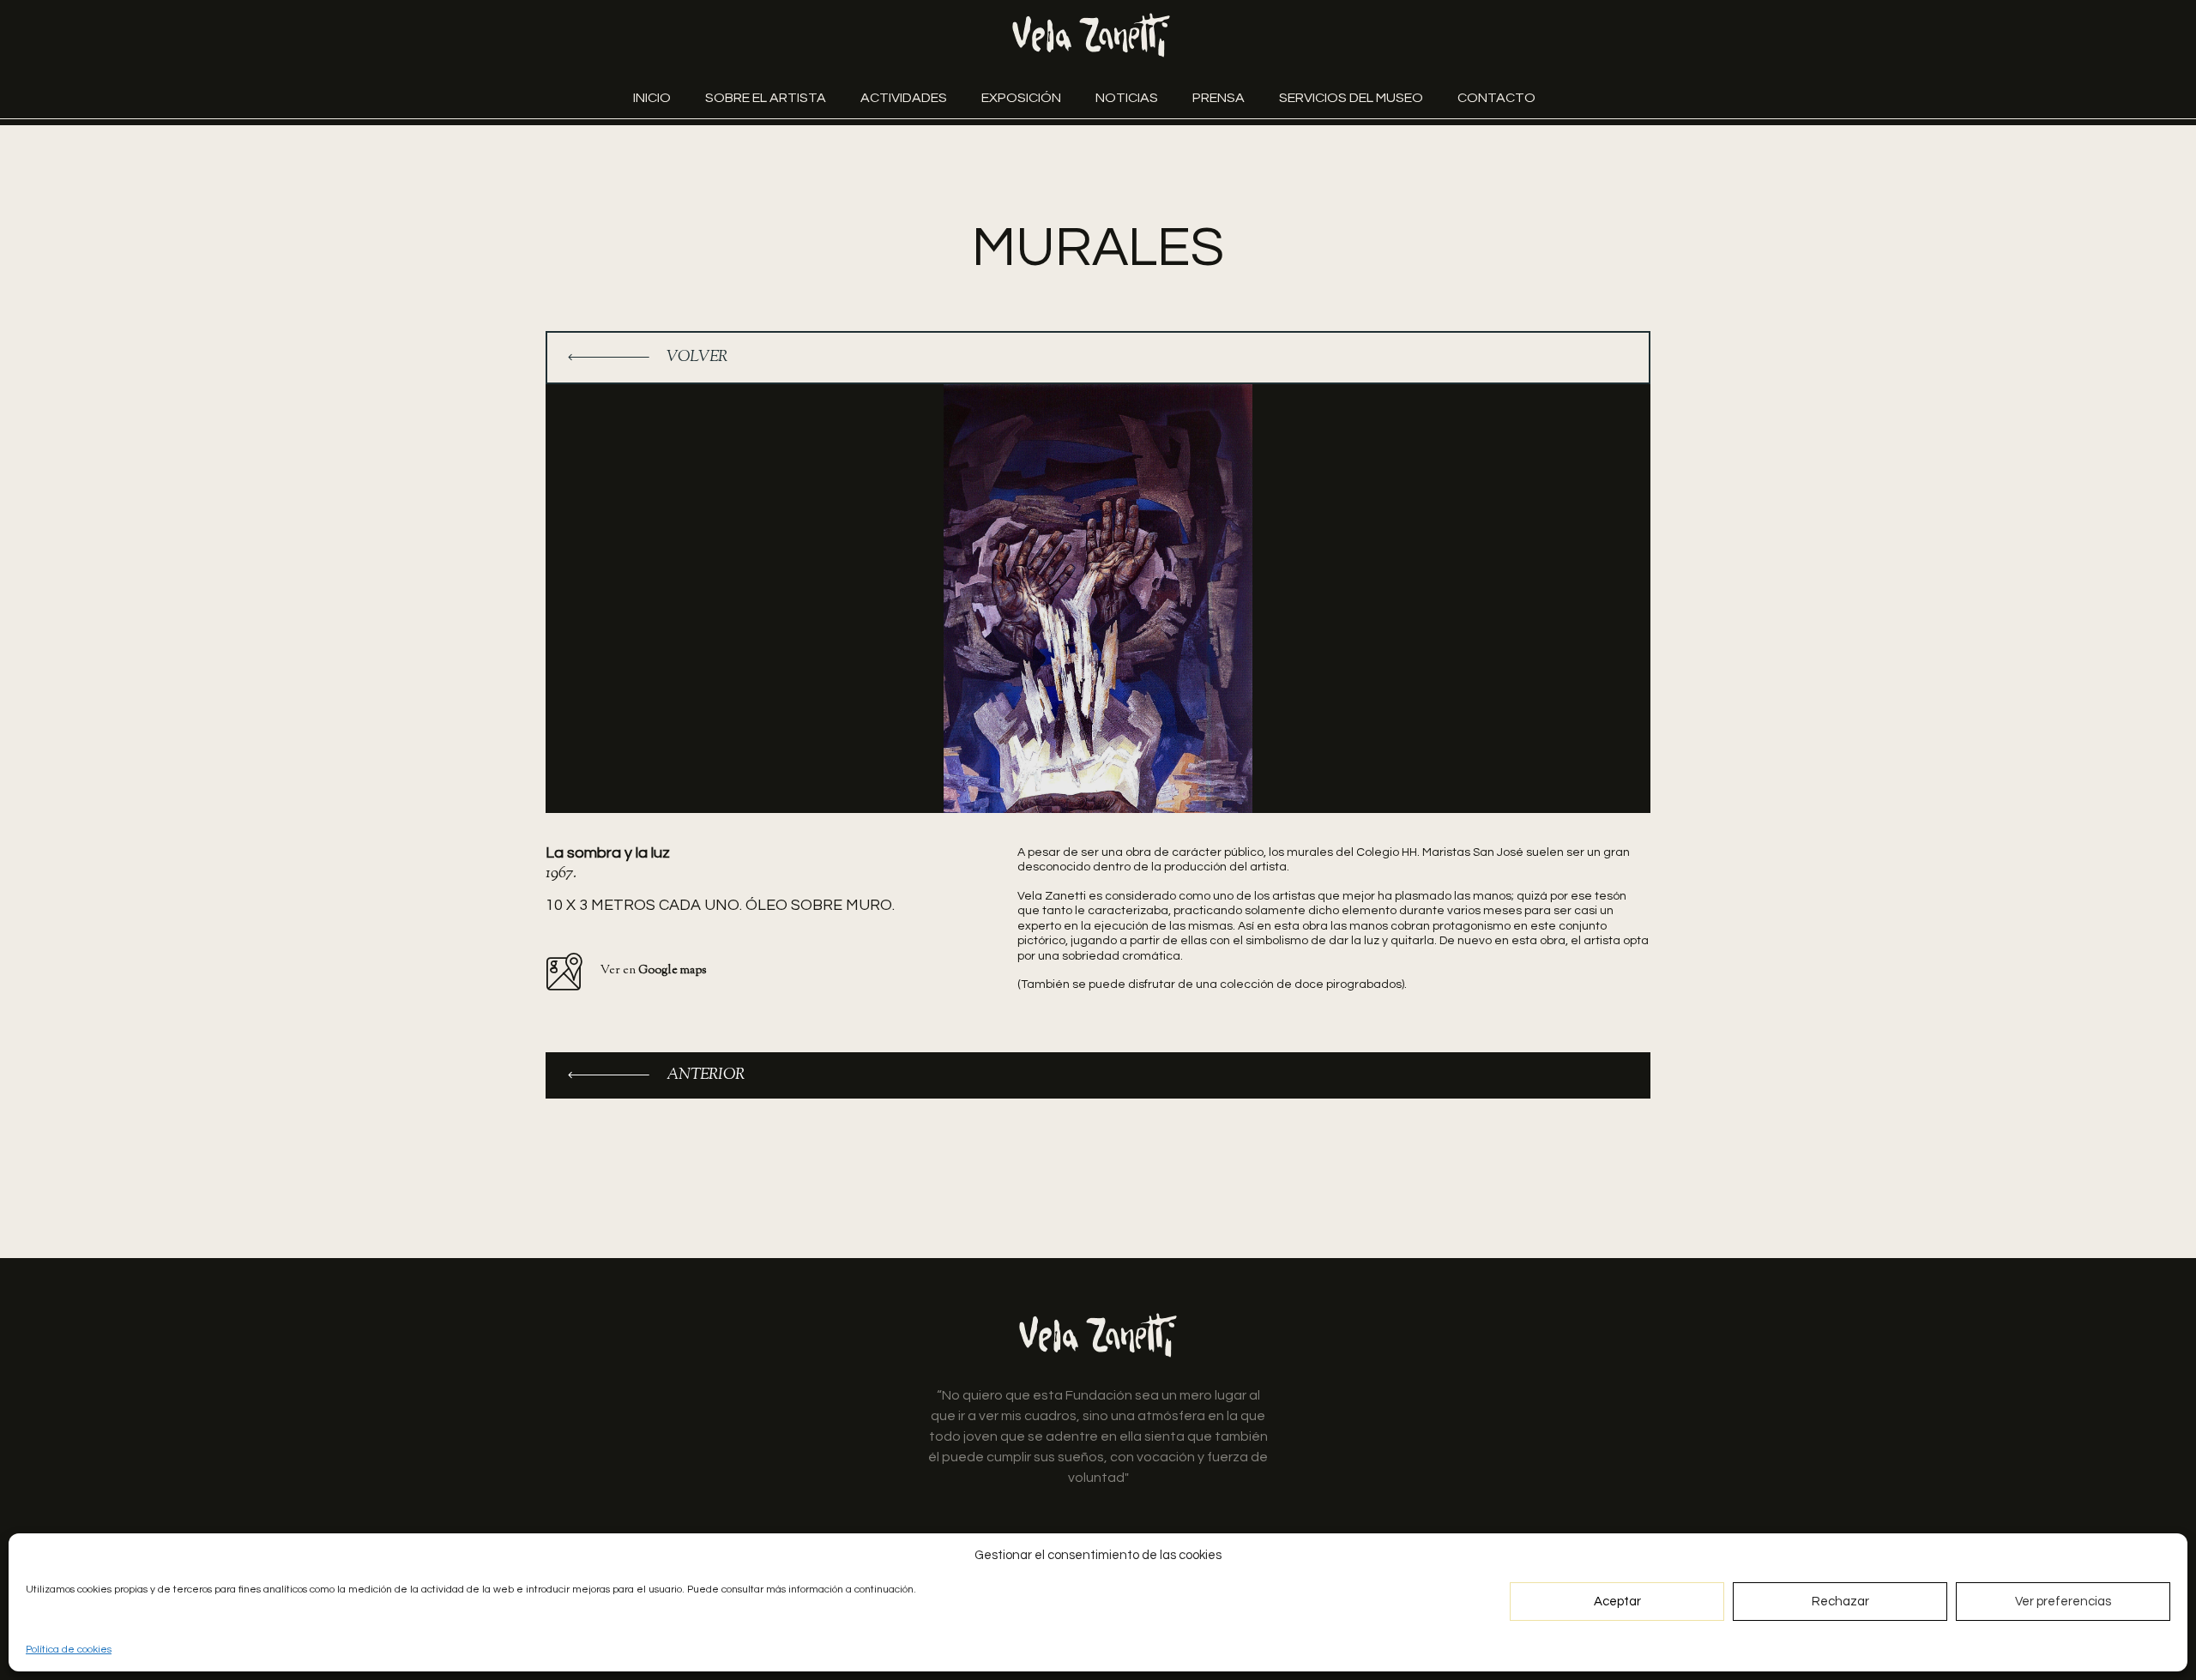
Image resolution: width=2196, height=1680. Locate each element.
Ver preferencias (2063, 1602)
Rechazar (1840, 1602)
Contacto (1496, 98)
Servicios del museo (1351, 98)
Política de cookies (69, 1650)
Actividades (904, 98)
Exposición (1021, 98)
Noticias (1127, 98)
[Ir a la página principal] (1091, 35)
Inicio (652, 98)
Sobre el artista (766, 98)
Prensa (1219, 98)
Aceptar (1617, 1602)
